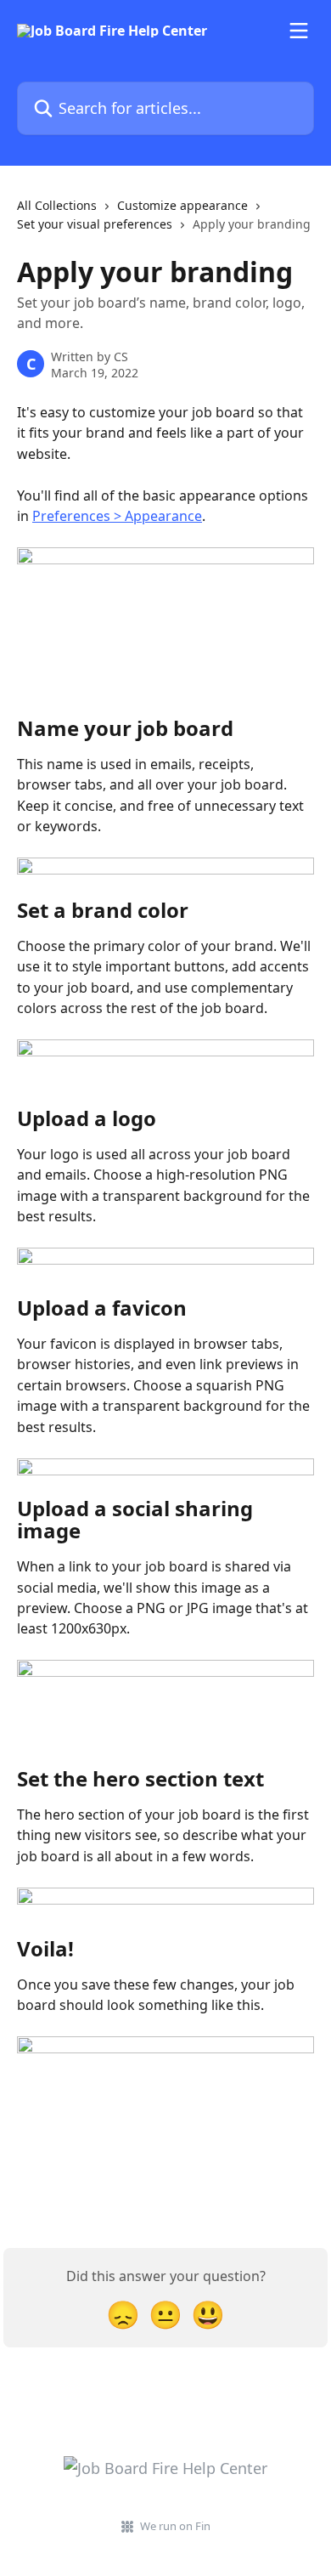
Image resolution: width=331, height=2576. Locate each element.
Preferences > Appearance (117, 516)
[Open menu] (299, 31)
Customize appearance (182, 205)
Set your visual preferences (95, 224)
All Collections (57, 205)
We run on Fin (175, 2526)
